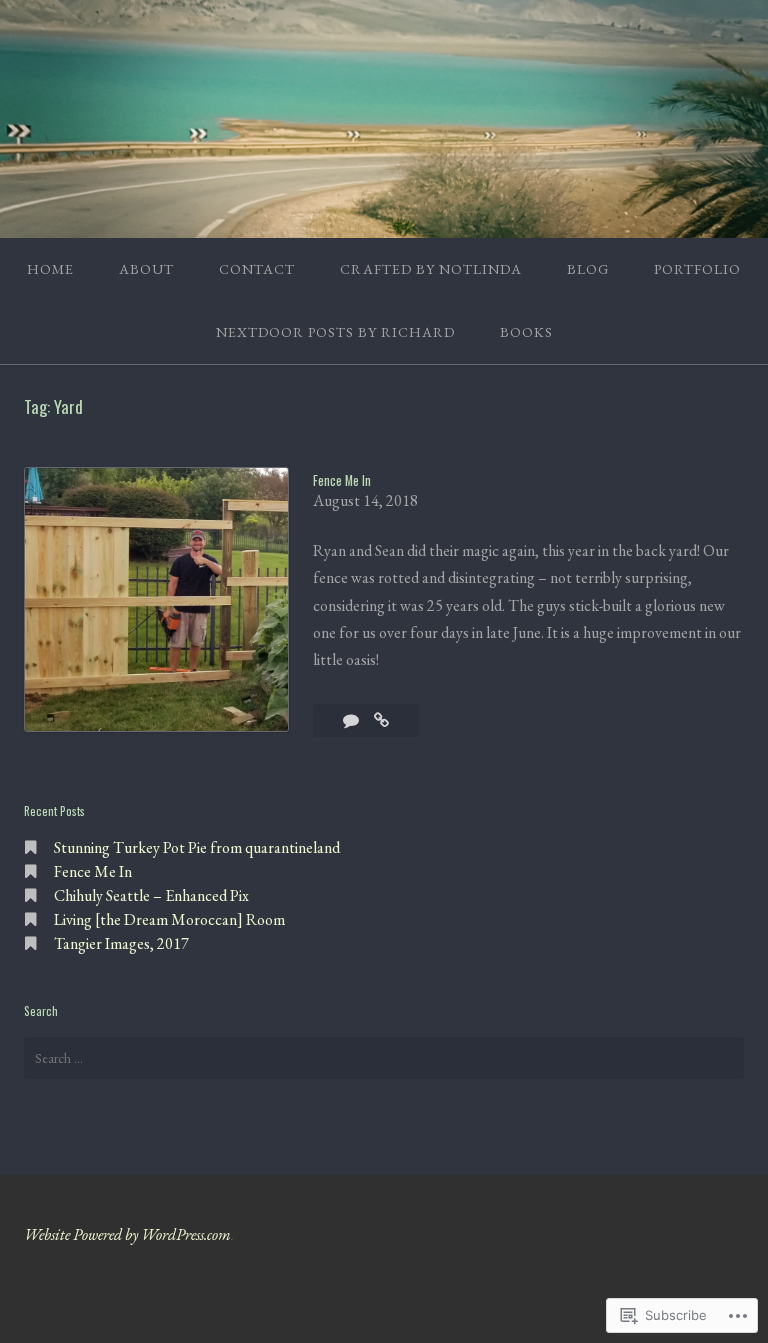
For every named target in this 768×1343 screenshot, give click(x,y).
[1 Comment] (352, 720)
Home (50, 269)
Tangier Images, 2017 (121, 943)
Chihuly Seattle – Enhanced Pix (151, 895)
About (146, 269)
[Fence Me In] (381, 720)
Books (526, 332)
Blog (588, 269)
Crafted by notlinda (431, 269)
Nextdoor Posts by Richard (335, 332)
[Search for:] (384, 1058)
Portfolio (697, 269)
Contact (257, 269)
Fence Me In (342, 480)
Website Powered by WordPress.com (127, 1234)
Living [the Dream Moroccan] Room (169, 919)
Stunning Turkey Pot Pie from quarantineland (197, 847)
